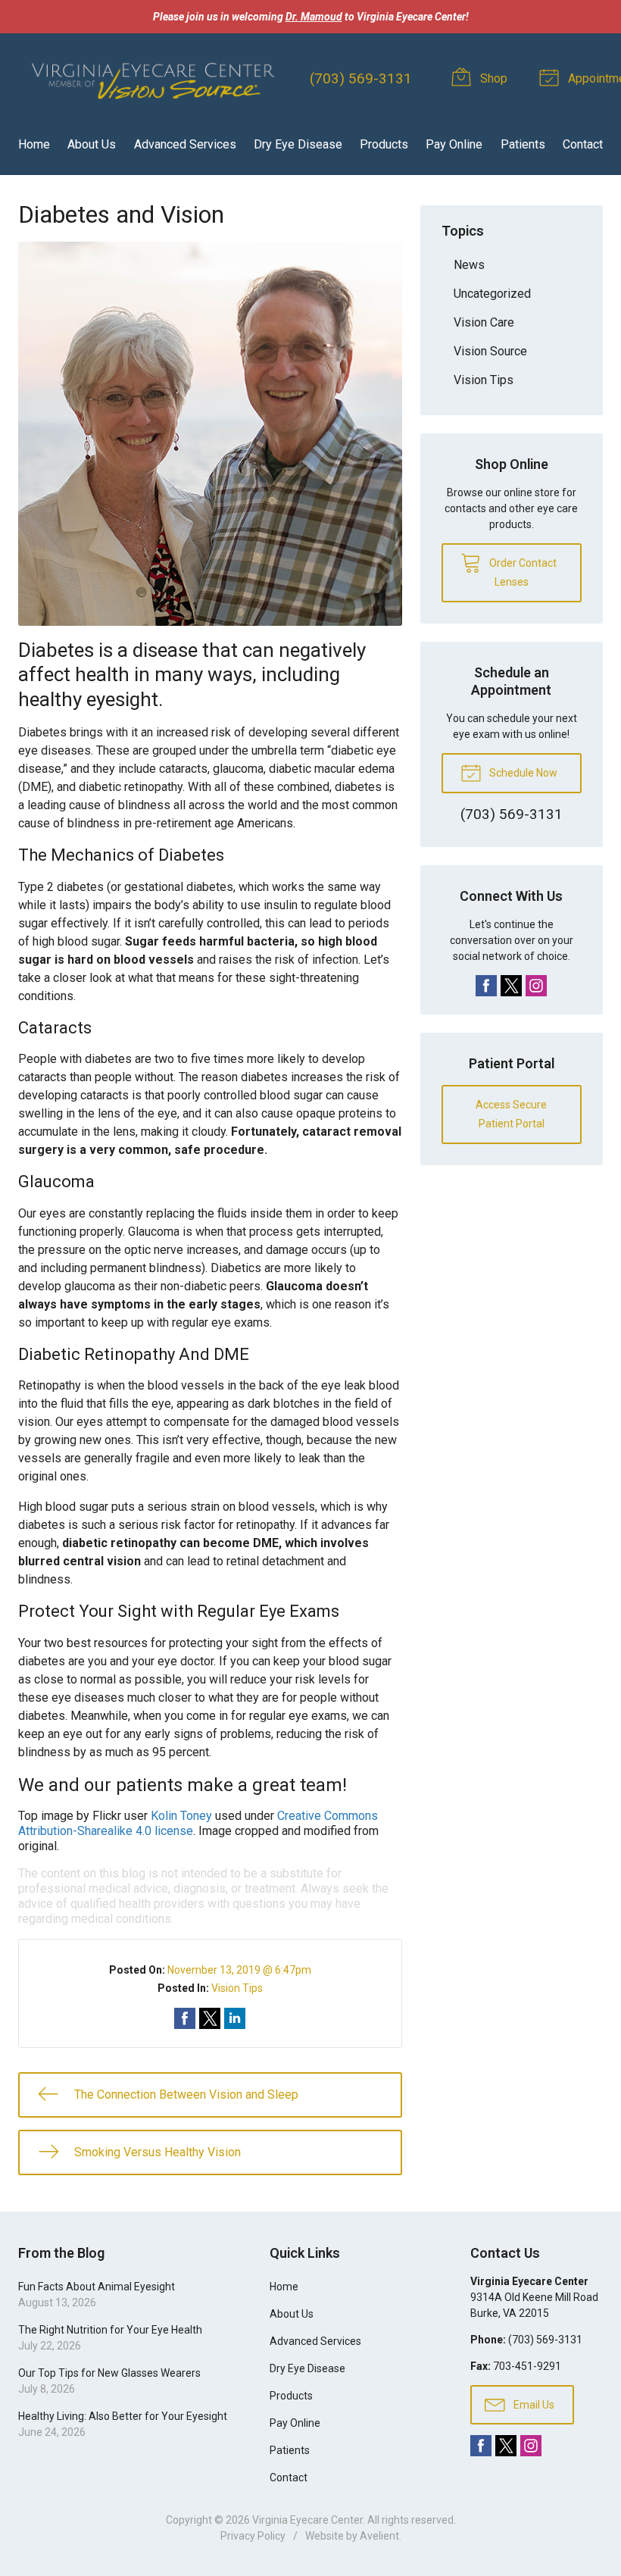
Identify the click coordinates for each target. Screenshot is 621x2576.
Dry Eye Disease (298, 144)
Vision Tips (237, 1988)
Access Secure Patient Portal (511, 1114)
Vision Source (490, 351)
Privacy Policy (253, 2536)
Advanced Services (185, 144)
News (469, 265)
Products (384, 144)
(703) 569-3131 (361, 78)
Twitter (511, 986)
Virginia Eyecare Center (307, 2520)
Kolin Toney (181, 1816)
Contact (583, 144)
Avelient (379, 2536)
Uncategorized (492, 294)
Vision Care (484, 322)
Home (34, 144)
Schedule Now (522, 773)
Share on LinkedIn (235, 2018)
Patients (523, 144)
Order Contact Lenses (522, 572)
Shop (492, 78)
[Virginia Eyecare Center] (152, 78)
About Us (92, 144)
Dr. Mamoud (314, 17)
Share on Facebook (185, 2018)
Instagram (536, 986)
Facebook (486, 986)
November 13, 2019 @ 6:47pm (239, 1970)
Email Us (533, 2405)
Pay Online (454, 144)
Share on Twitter (210, 2018)
